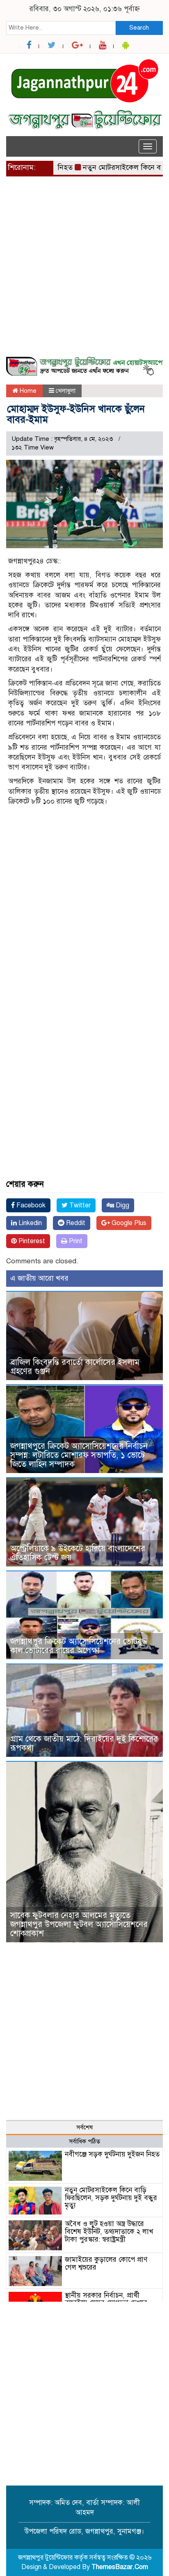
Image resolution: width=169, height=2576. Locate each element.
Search (139, 28)
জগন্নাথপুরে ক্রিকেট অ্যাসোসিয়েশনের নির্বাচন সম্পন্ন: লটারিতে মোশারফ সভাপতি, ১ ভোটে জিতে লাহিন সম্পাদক (79, 1455)
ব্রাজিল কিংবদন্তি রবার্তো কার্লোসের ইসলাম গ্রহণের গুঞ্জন (75, 1367)
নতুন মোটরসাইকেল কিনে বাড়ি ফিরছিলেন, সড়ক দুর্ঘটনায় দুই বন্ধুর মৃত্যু (111, 2198)
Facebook (30, 1205)
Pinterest (31, 1241)
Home (27, 391)
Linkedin (29, 1223)
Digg (122, 1205)
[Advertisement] (84, 271)
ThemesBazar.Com (120, 2567)
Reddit (75, 1223)
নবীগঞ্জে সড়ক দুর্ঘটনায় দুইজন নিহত (112, 2154)
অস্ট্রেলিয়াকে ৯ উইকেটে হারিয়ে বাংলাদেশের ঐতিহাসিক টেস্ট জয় (78, 1553)
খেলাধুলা (66, 391)
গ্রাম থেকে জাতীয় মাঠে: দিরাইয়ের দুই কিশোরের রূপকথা (84, 1743)
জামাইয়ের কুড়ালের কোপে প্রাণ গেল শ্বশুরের (106, 2263)
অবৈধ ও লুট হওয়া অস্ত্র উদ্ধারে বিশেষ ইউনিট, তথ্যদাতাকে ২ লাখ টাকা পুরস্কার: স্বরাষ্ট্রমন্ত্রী (109, 2231)
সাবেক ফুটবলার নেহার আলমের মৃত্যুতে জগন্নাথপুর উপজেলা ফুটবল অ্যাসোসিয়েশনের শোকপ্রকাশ (79, 1924)
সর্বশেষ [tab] (84, 2127)
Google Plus (128, 1223)
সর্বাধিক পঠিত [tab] (84, 2141)
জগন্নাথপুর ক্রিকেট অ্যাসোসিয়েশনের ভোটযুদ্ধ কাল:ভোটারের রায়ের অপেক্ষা (79, 1646)
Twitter (79, 1205)
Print (75, 1241)
